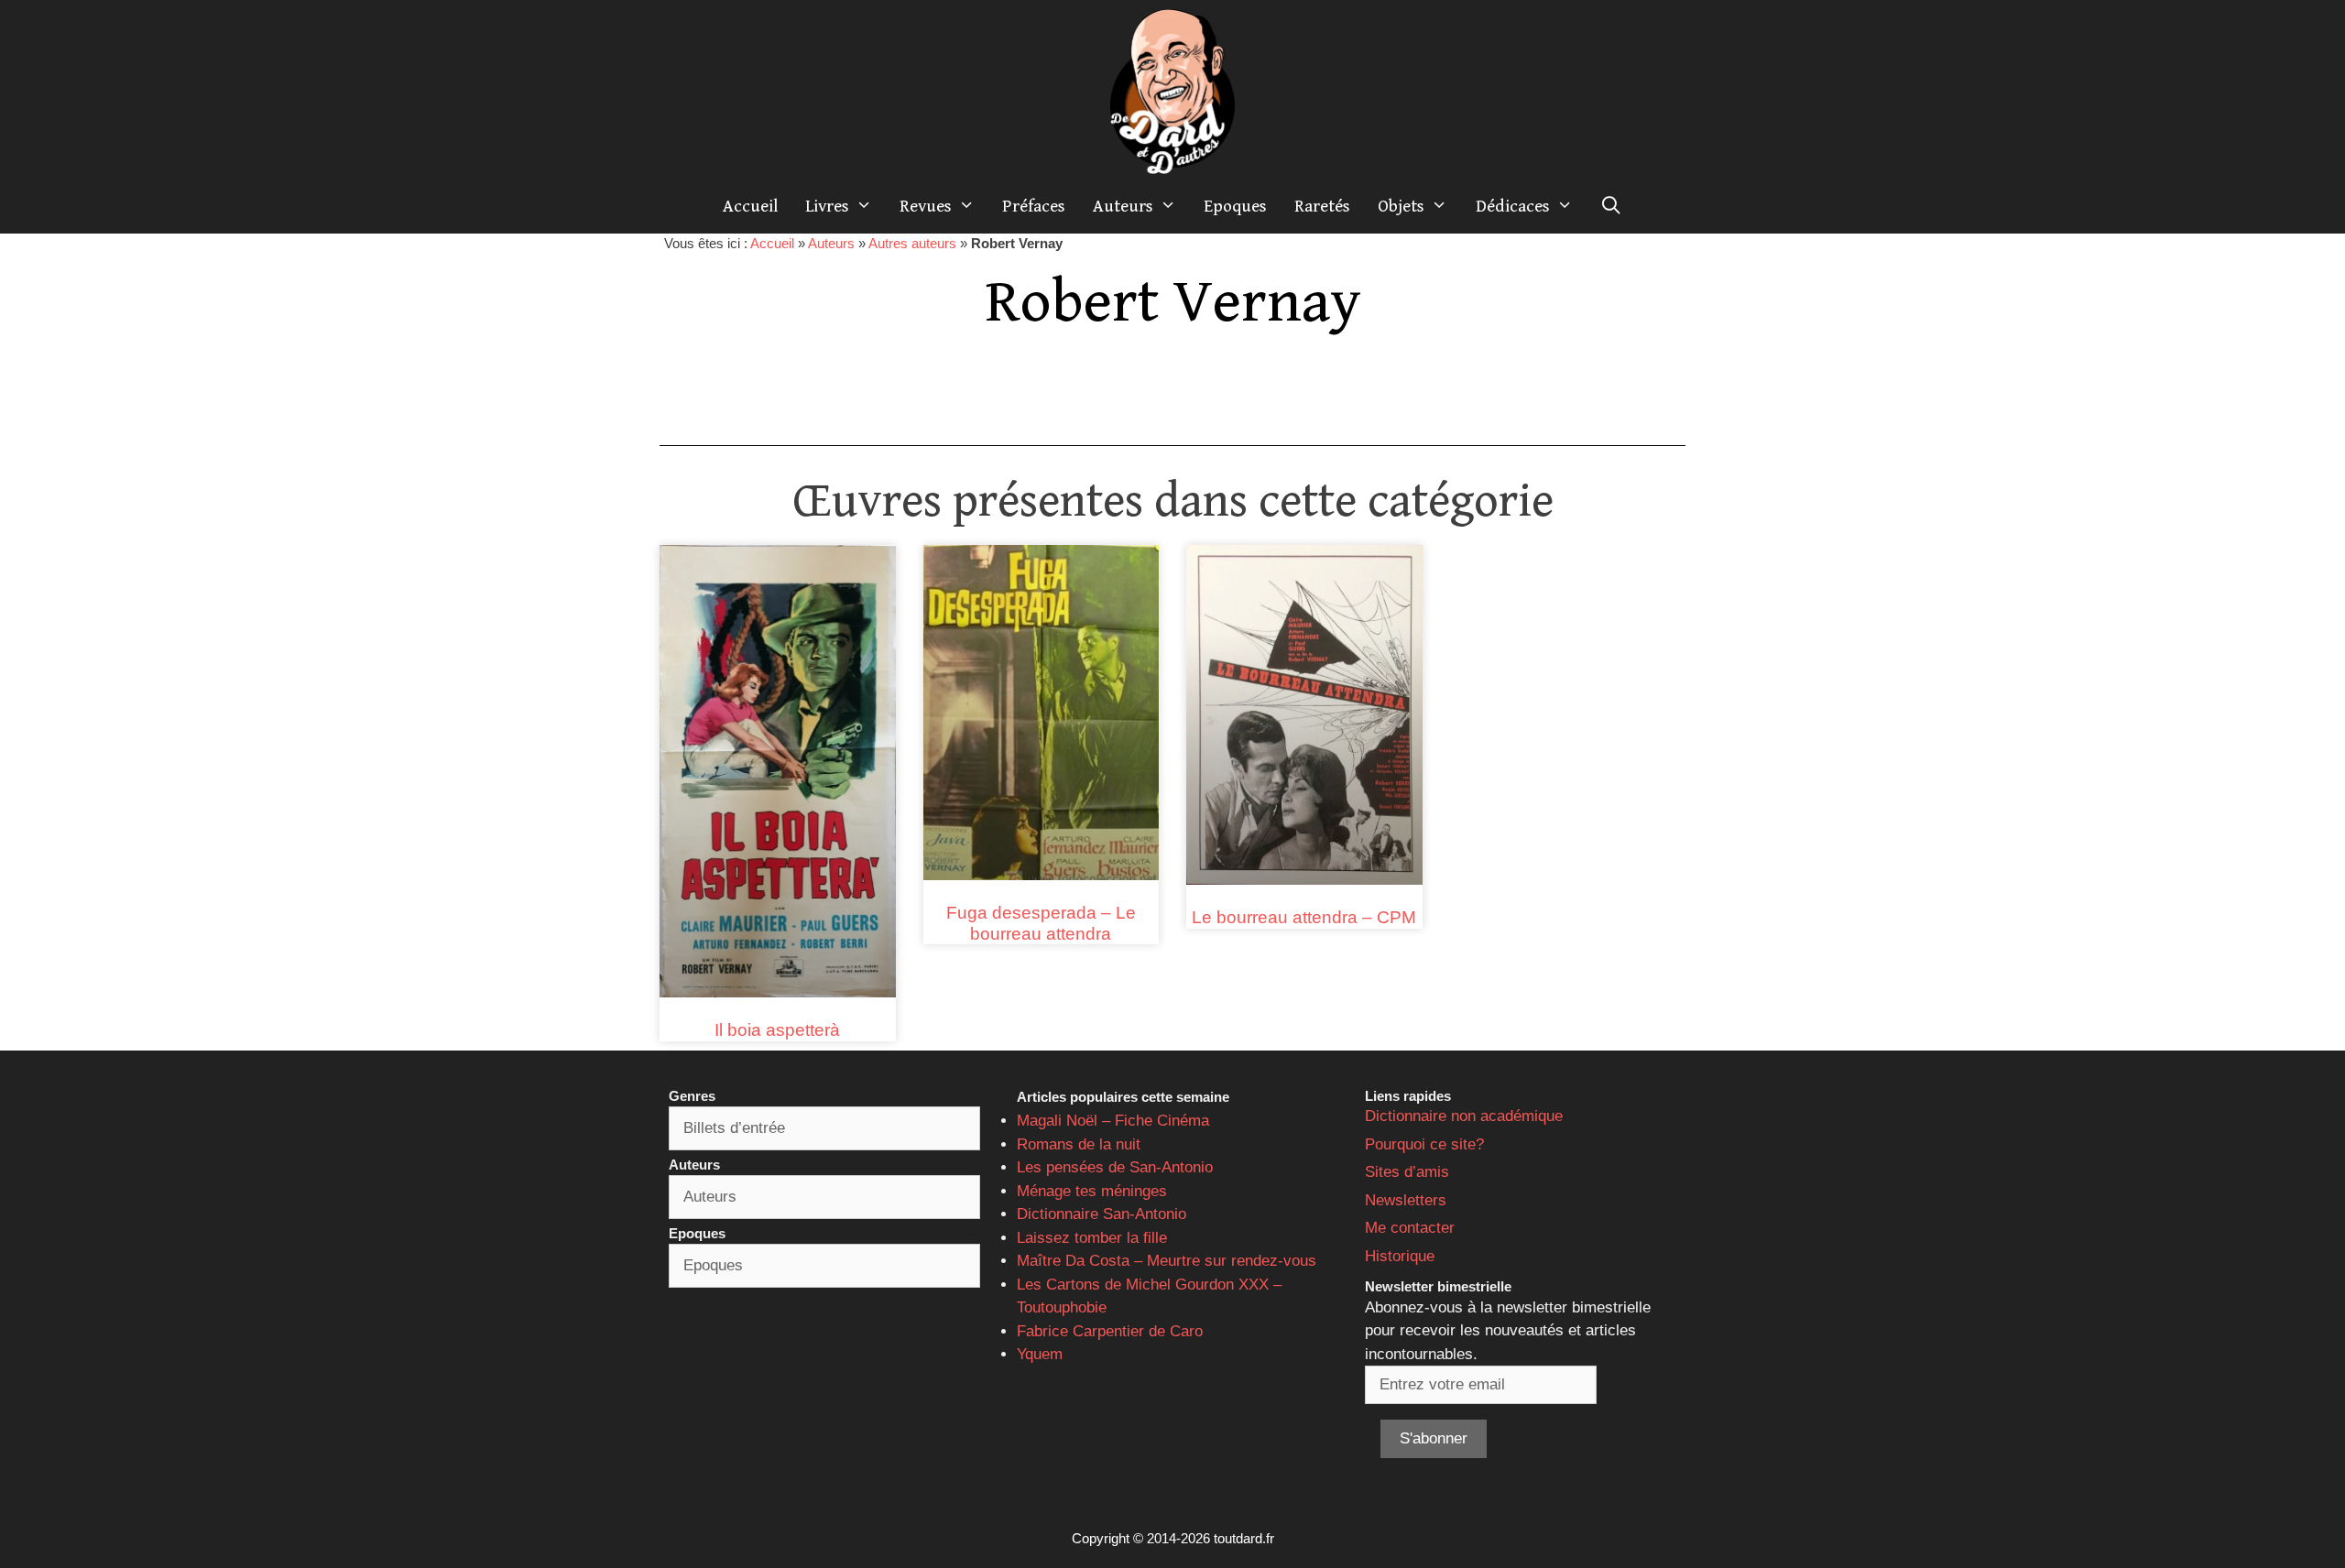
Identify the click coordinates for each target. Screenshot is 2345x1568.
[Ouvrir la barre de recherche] (1611, 206)
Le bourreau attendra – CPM (1304, 917)
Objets (1401, 206)
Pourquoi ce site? (1424, 1144)
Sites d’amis (1407, 1172)
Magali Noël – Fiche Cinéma (1113, 1121)
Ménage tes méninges (1092, 1191)
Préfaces (1034, 206)
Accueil (750, 206)
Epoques (1235, 206)
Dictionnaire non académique (1464, 1116)
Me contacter (1410, 1228)
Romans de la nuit (1079, 1144)
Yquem (1040, 1354)
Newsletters (1406, 1200)
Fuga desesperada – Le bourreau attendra (1041, 923)
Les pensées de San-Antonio (1115, 1167)
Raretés (1322, 206)
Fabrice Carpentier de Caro (1110, 1331)
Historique (1400, 1256)
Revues (926, 206)
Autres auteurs (912, 243)
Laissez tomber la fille (1092, 1238)
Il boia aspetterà (777, 1030)
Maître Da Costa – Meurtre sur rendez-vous (1167, 1261)
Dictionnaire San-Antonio (1102, 1214)
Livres (827, 206)
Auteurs (1123, 206)
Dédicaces (1513, 206)
